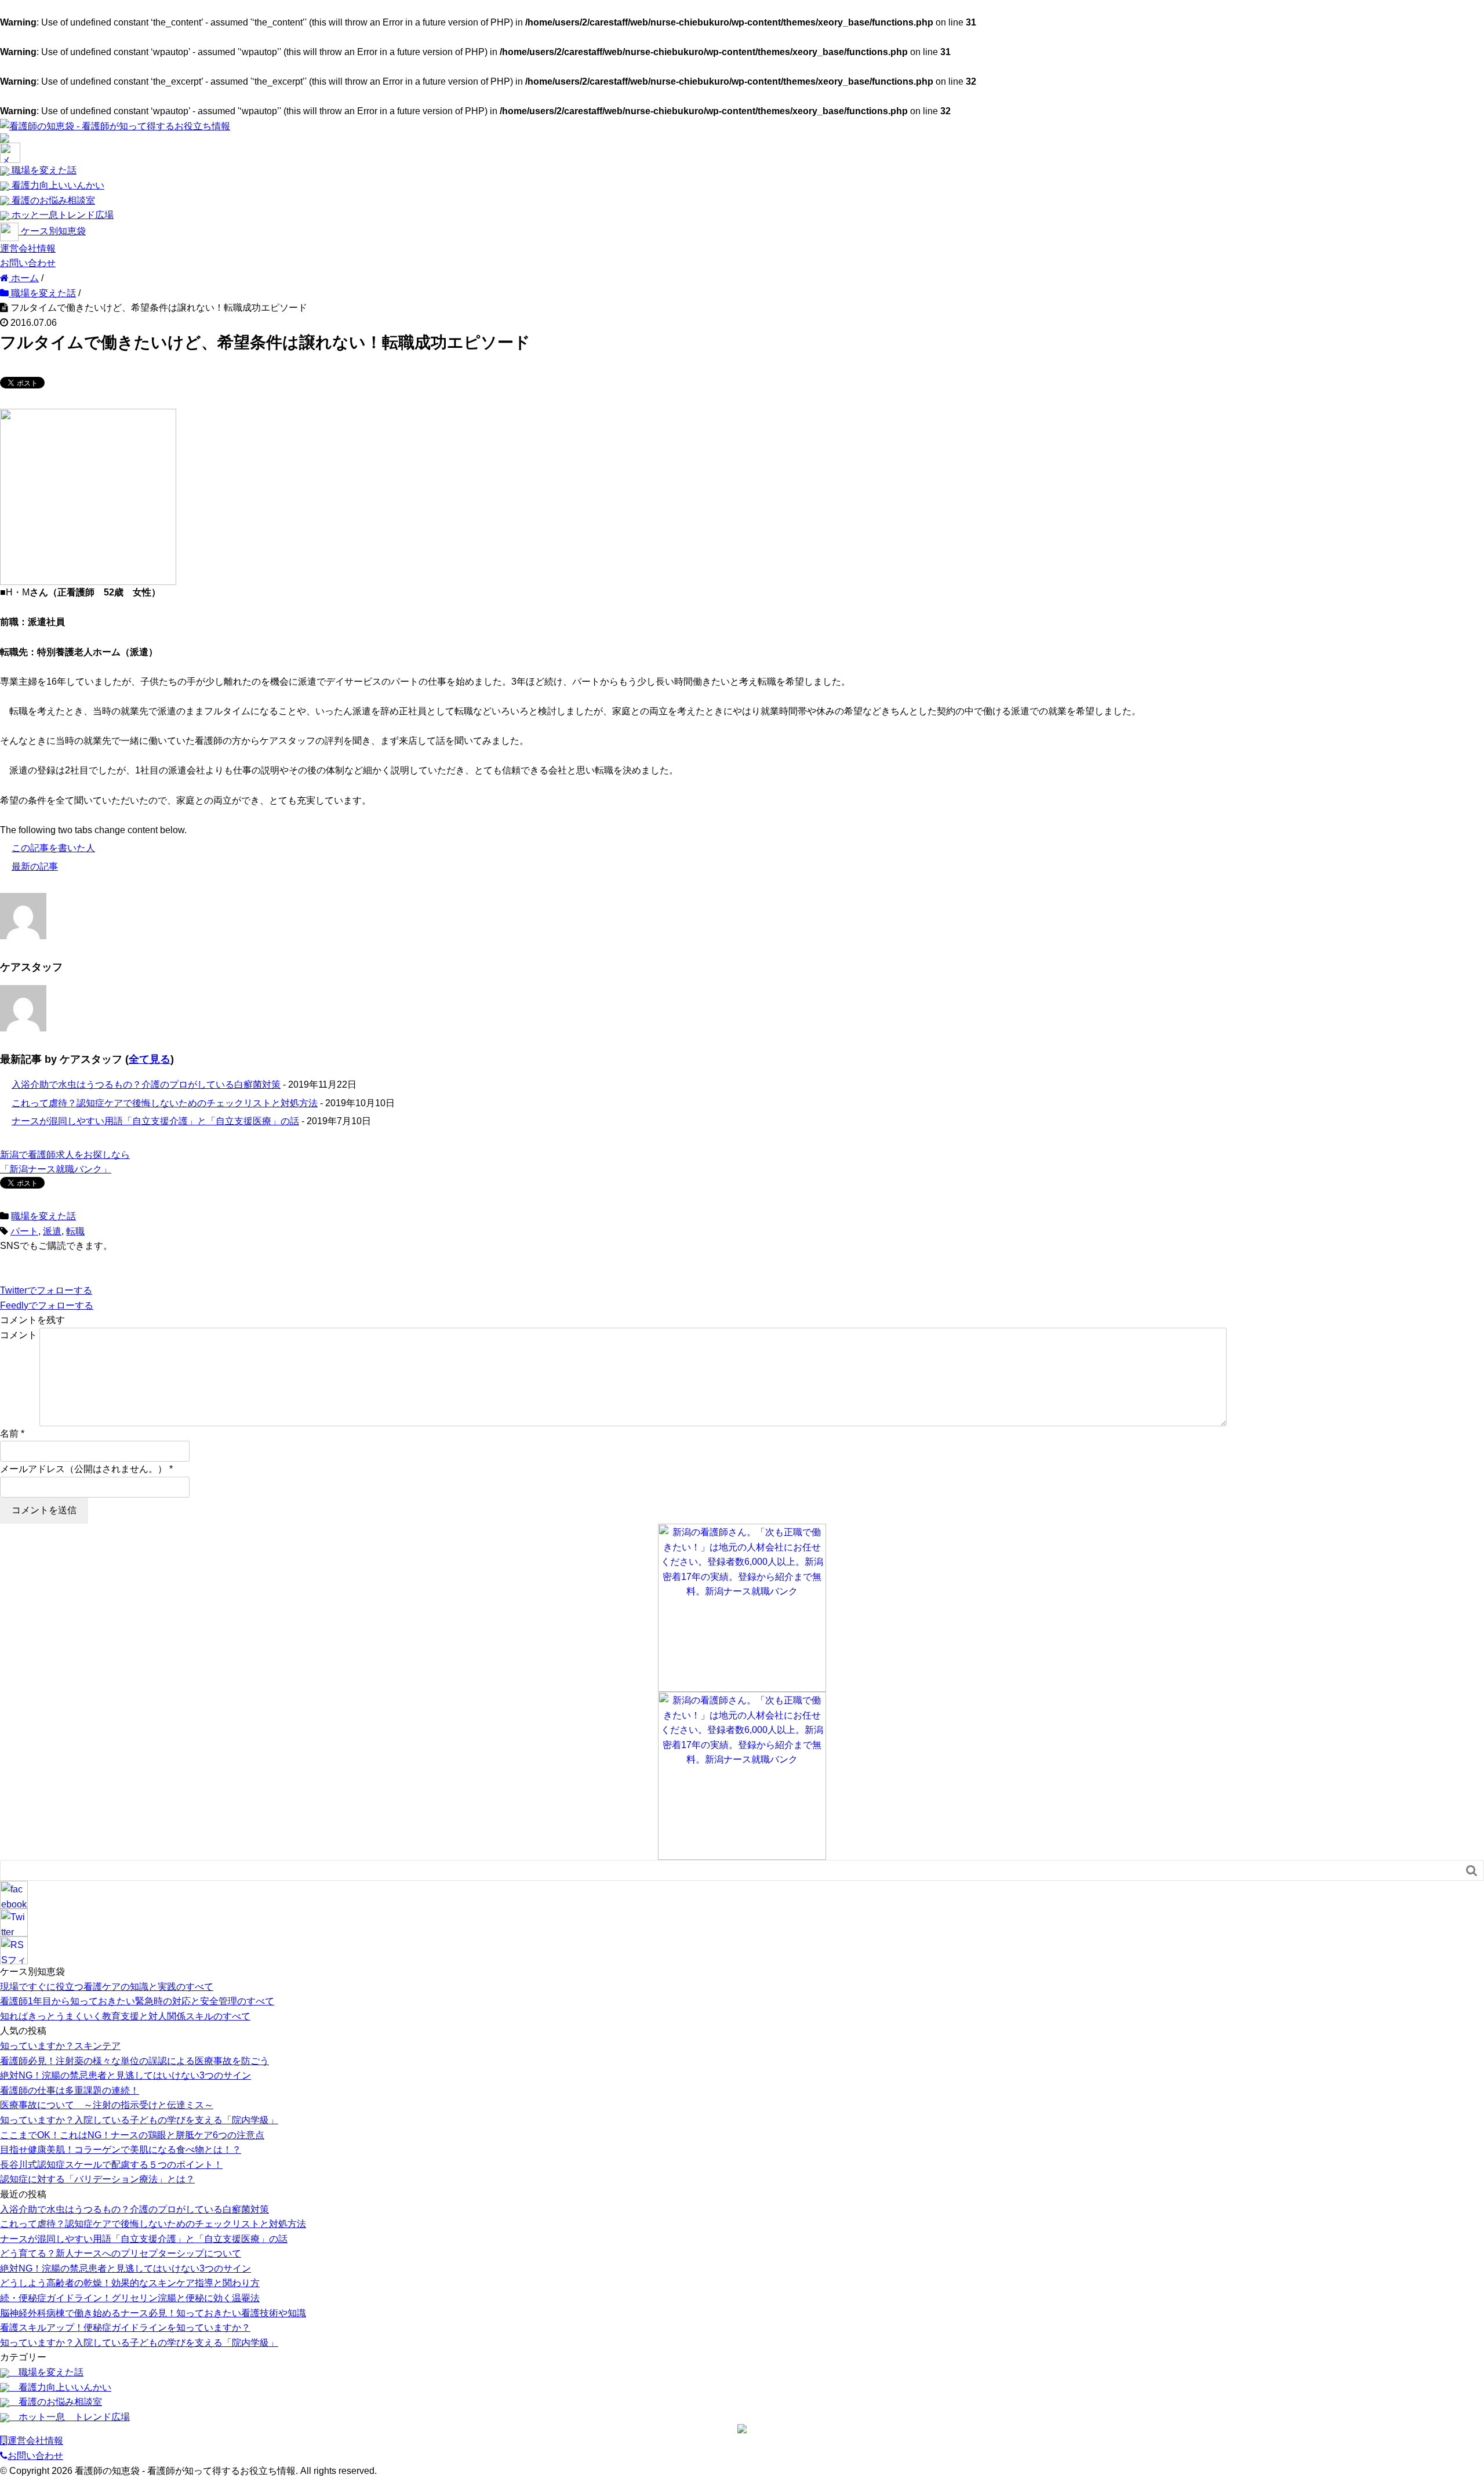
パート (24, 1231)
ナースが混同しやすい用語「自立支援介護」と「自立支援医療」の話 (155, 1121)
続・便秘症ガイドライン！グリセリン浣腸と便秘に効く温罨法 (130, 2298)
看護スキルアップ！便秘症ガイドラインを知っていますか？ (125, 2328)
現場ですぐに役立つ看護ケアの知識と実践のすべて (107, 1987)
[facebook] (14, 1894)
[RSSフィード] (14, 1950)
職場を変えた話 (43, 170)
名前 (9, 1434)
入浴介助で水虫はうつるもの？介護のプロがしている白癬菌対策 (146, 1084)
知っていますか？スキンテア (60, 2046)
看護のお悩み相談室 (52, 200)
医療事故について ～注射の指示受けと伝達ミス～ (107, 2105)
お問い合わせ (28, 263)
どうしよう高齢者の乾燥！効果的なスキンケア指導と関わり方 (130, 2283)
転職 (75, 1231)
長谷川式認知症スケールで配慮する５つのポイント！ (111, 2165)
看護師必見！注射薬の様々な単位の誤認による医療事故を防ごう (134, 2061)
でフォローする (46, 1290)
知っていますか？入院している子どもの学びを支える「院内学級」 (139, 2120)
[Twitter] (14, 1922)
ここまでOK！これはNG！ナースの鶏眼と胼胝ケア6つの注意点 (132, 2135)
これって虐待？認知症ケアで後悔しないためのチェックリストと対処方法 (165, 1103)
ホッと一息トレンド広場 (61, 215)
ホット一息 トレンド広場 (70, 2417)
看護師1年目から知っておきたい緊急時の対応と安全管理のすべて (137, 2001)
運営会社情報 (28, 248)
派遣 (52, 1231)
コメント (19, 1335)
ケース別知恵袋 (52, 231)
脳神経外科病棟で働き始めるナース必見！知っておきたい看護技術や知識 (153, 2313)
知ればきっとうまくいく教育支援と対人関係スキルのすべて (125, 2016)
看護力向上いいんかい (57, 185)
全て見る (150, 1059)
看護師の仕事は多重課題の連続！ (70, 2090)
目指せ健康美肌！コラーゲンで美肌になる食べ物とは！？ (121, 2150)
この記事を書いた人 (53, 848)
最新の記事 (35, 866)
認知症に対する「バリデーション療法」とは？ (97, 2179)
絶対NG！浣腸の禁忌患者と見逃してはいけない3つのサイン (126, 2075)
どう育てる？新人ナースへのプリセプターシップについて (121, 2253)
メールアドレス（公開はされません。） (83, 1469)
